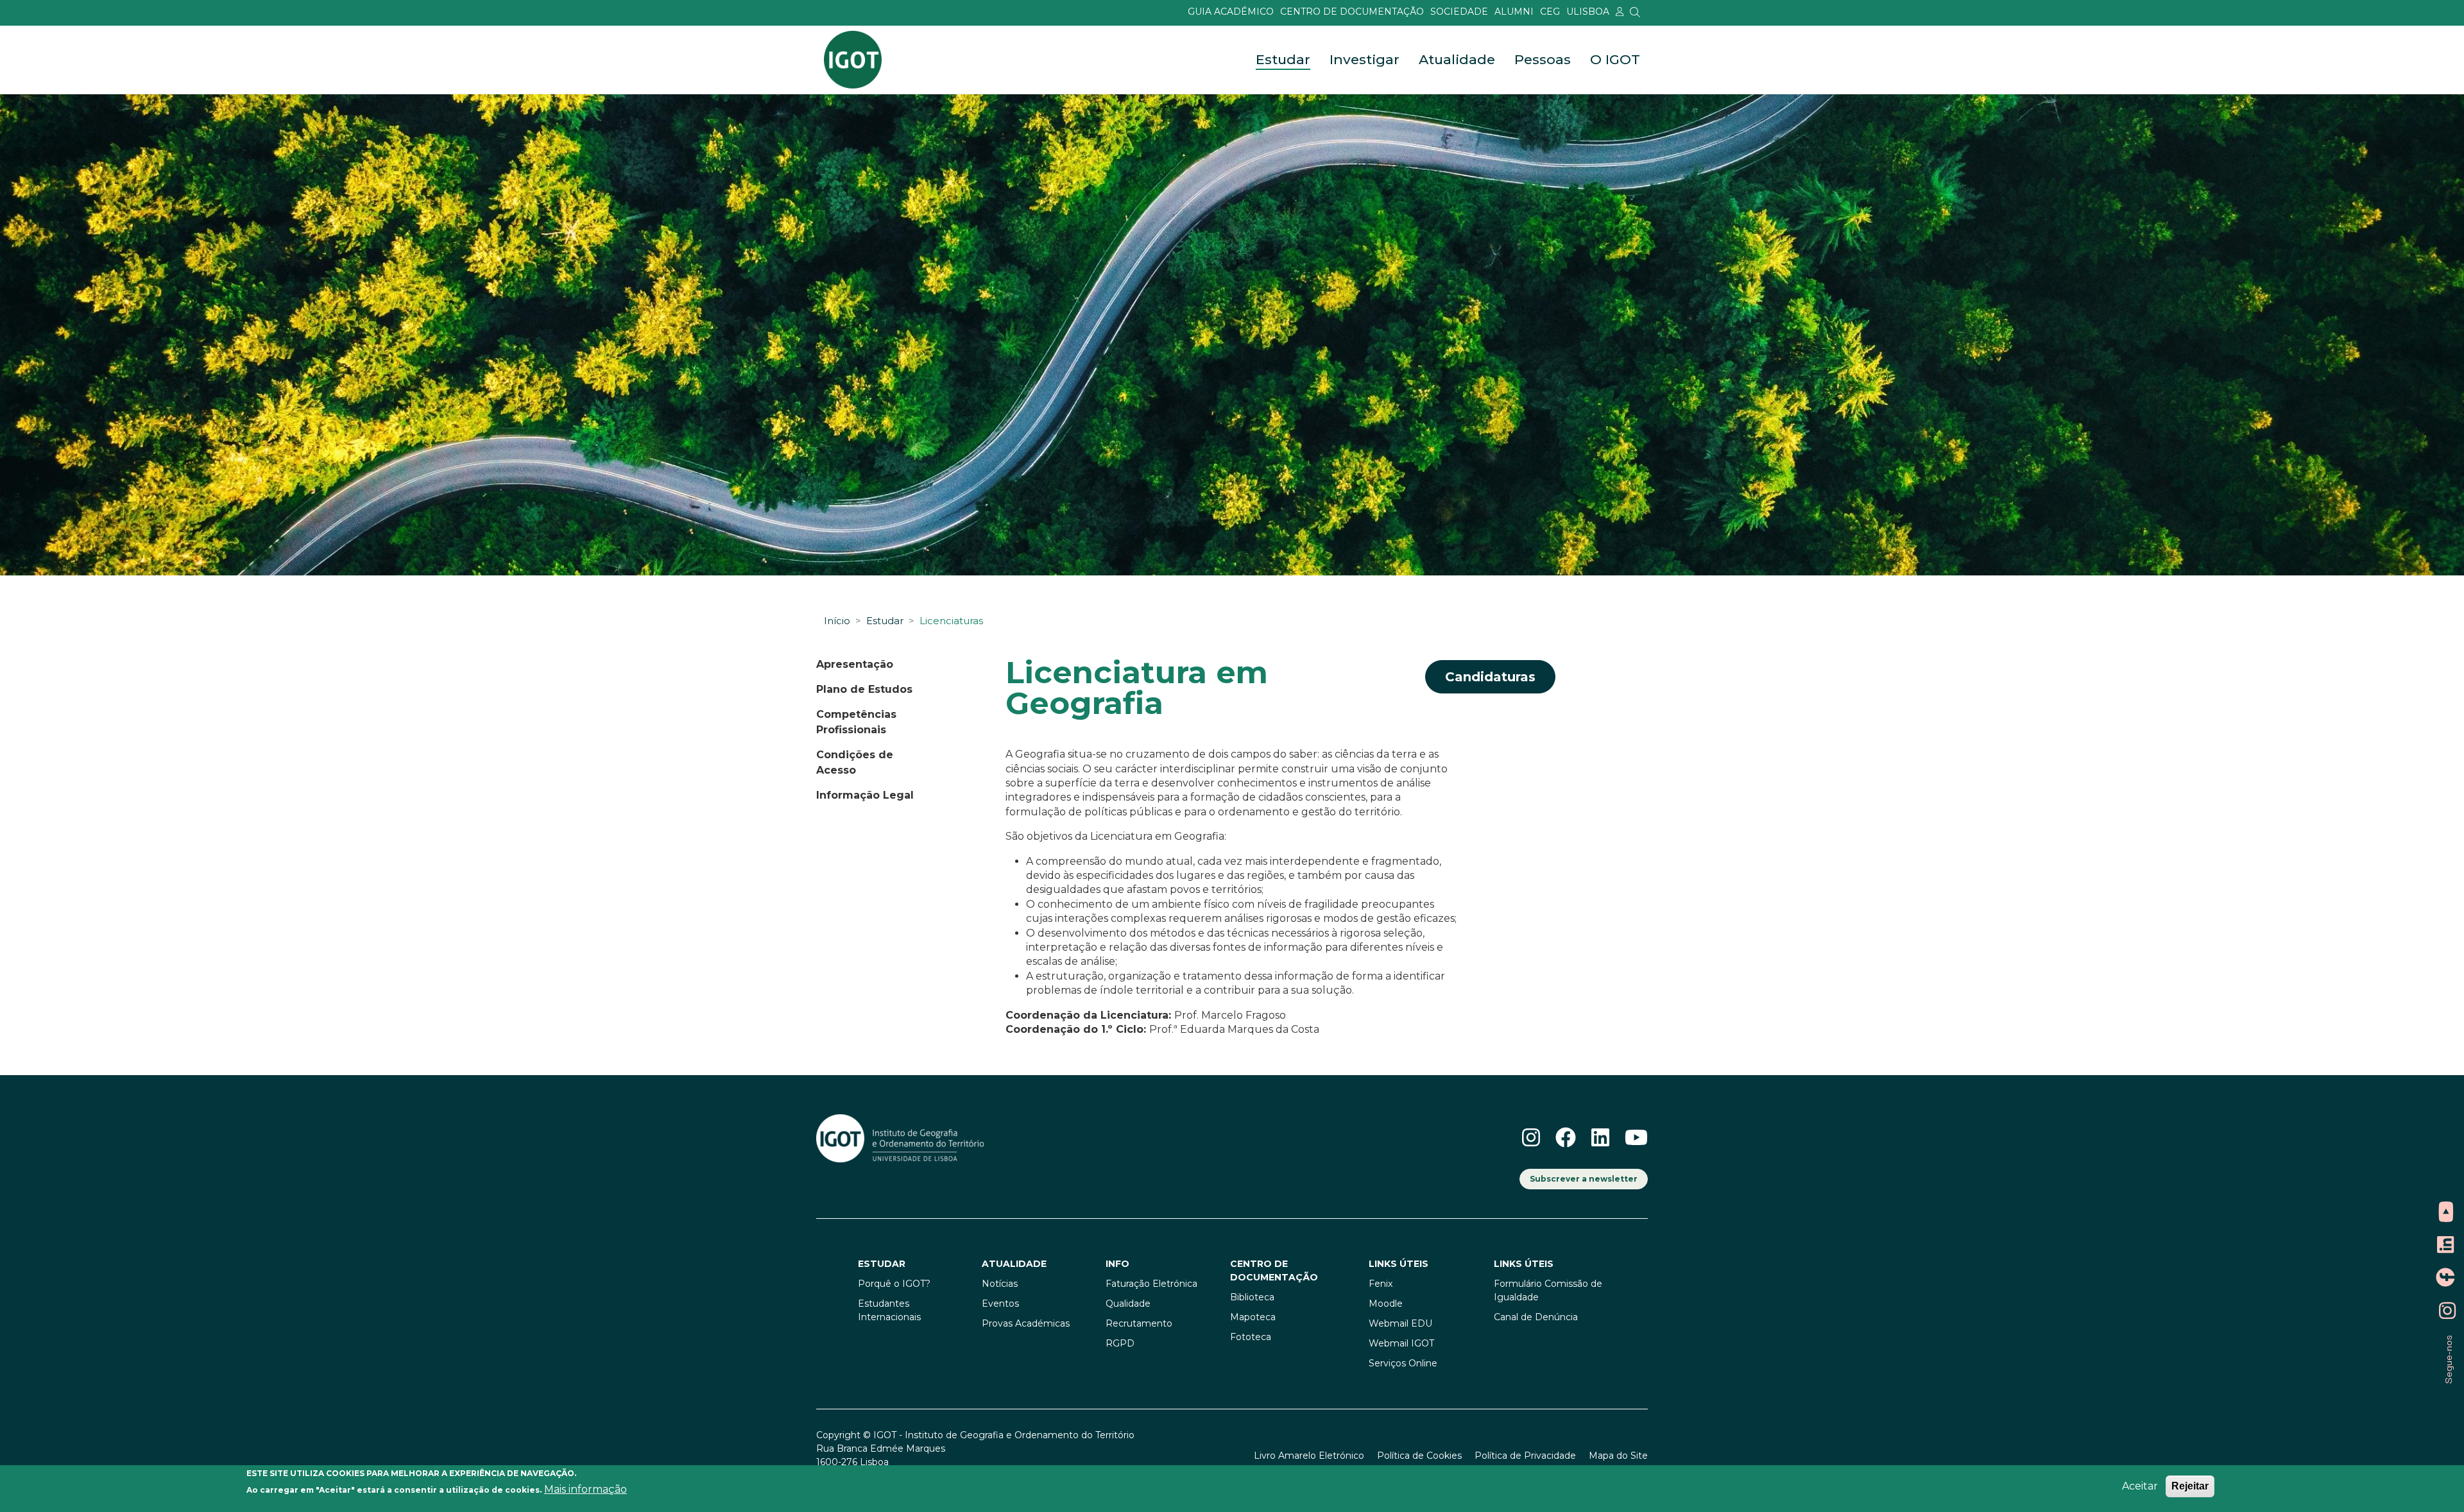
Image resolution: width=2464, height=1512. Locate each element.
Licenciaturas (951, 621)
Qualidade (1128, 1304)
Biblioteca (1252, 1297)
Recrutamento (1139, 1323)
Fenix (1381, 1284)
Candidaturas (1490, 677)
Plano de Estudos (864, 689)
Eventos (1000, 1304)
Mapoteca (1253, 1317)
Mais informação (586, 1490)
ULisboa (1588, 12)
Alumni (1514, 12)
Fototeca (1251, 1337)
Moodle (1386, 1304)
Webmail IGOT (1401, 1343)
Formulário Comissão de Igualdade (1548, 1290)
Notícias (1000, 1284)
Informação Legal (865, 795)
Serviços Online (1403, 1363)
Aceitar (2140, 1486)
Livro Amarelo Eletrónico (1309, 1456)
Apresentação (855, 664)
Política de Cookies (1419, 1456)
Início (837, 621)
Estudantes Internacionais (889, 1310)
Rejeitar (2190, 1486)
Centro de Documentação (1352, 12)
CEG (1550, 12)
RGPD (1120, 1343)
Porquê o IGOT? (894, 1284)
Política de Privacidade (1525, 1456)
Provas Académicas (1026, 1323)
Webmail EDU (1400, 1323)
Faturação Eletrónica (1151, 1284)
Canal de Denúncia (1536, 1317)
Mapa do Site (1618, 1456)
